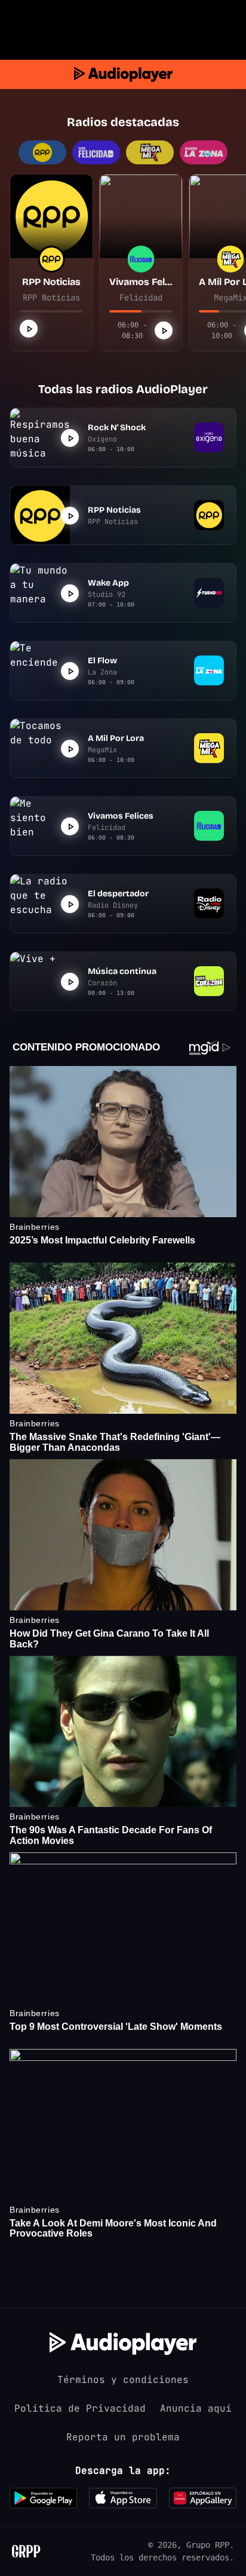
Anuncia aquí (196, 2408)
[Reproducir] (29, 329)
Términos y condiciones (123, 2380)
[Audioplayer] (123, 74)
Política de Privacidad (80, 2408)
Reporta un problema (123, 2437)
